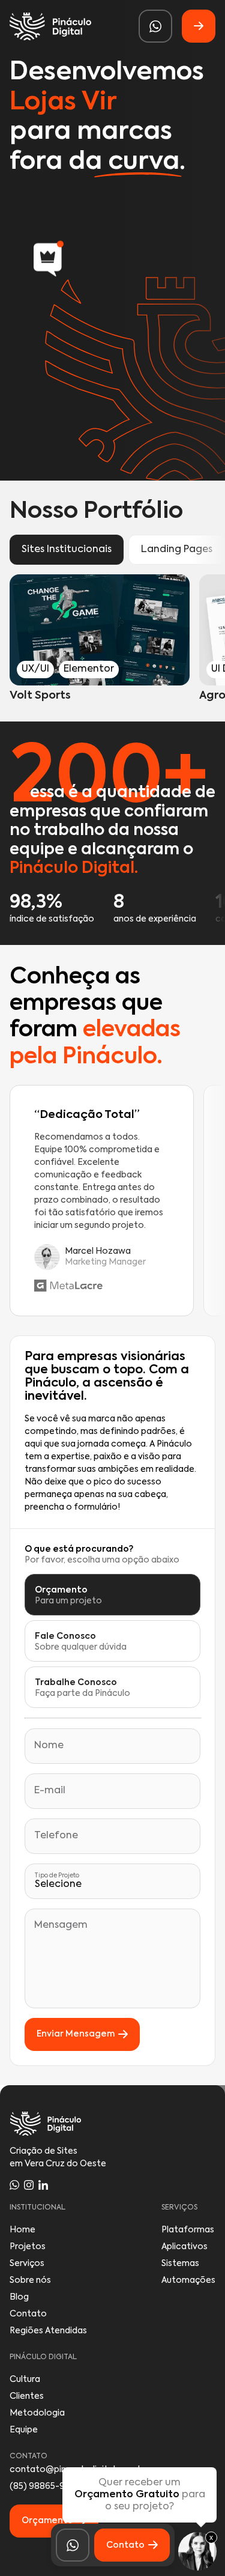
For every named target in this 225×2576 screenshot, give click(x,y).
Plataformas (188, 2230)
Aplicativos (184, 2247)
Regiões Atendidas (48, 2331)
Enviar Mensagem (76, 2034)
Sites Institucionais (67, 550)
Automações (188, 2280)
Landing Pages (177, 550)
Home (22, 2230)
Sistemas (180, 2264)
